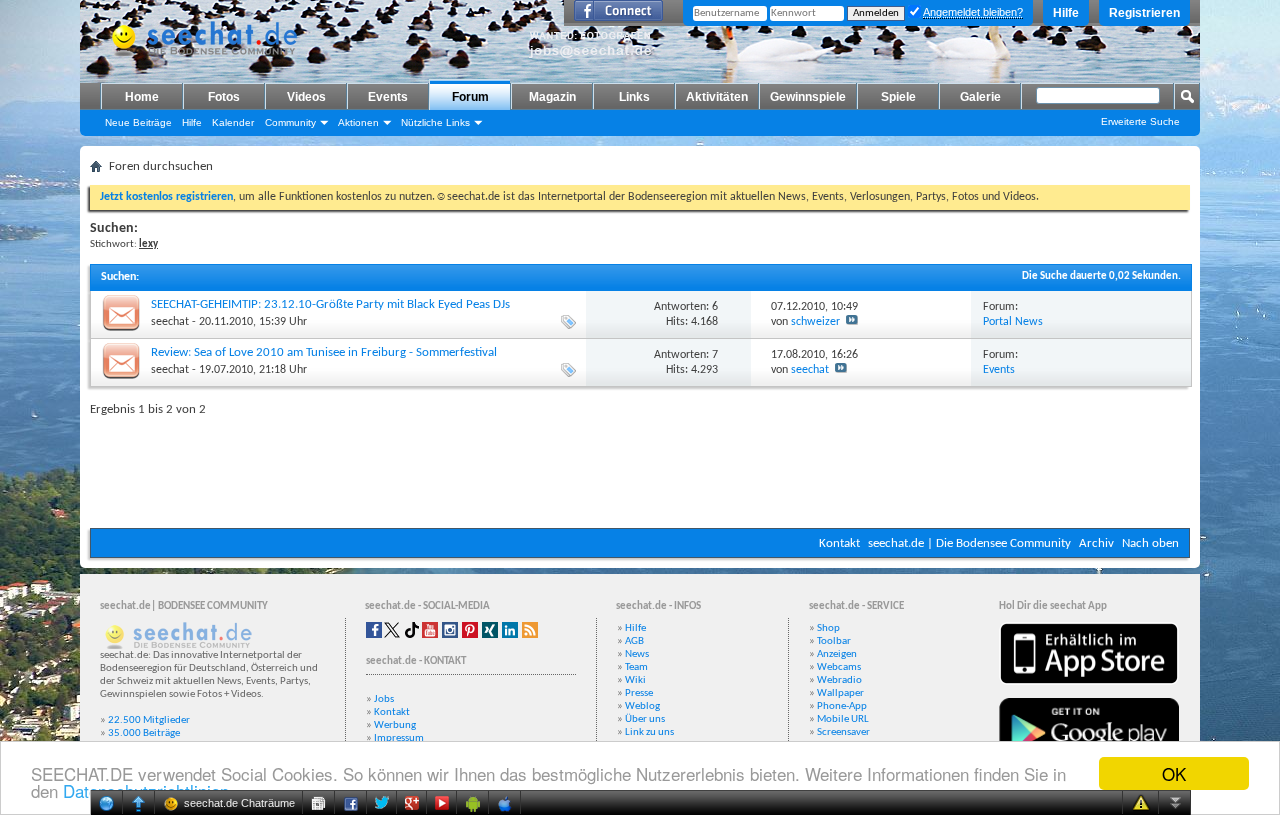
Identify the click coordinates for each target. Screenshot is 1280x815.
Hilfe (1066, 13)
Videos (306, 97)
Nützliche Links (435, 122)
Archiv (1096, 543)
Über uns (645, 719)
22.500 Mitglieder (149, 720)
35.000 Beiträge (144, 733)
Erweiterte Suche (1140, 121)
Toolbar (834, 641)
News (637, 654)
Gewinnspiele (808, 97)
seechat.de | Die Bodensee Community (969, 543)
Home (142, 97)
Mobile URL (843, 719)
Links (634, 97)
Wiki (635, 680)
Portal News (1013, 322)
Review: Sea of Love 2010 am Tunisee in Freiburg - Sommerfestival (324, 352)
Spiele (898, 97)
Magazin (552, 97)
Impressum (399, 738)
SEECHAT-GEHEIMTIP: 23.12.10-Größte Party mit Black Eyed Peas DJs (330, 304)
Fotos (224, 97)
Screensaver (843, 732)
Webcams (839, 667)
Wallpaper (840, 693)
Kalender (233, 122)
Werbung (395, 725)
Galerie (980, 97)
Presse (639, 693)
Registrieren (1144, 13)
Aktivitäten (717, 97)
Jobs (384, 699)
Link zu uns (649, 732)
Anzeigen (837, 654)
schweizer (815, 322)
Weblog (642, 706)
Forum (470, 97)
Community (290, 122)
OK (1174, 773)
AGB (634, 641)
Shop (828, 628)
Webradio (839, 680)
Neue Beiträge (138, 122)
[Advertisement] (640, 468)
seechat (170, 322)
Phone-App (842, 706)
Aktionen (358, 122)
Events (388, 97)
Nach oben (1150, 543)
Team (636, 667)
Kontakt (839, 543)
